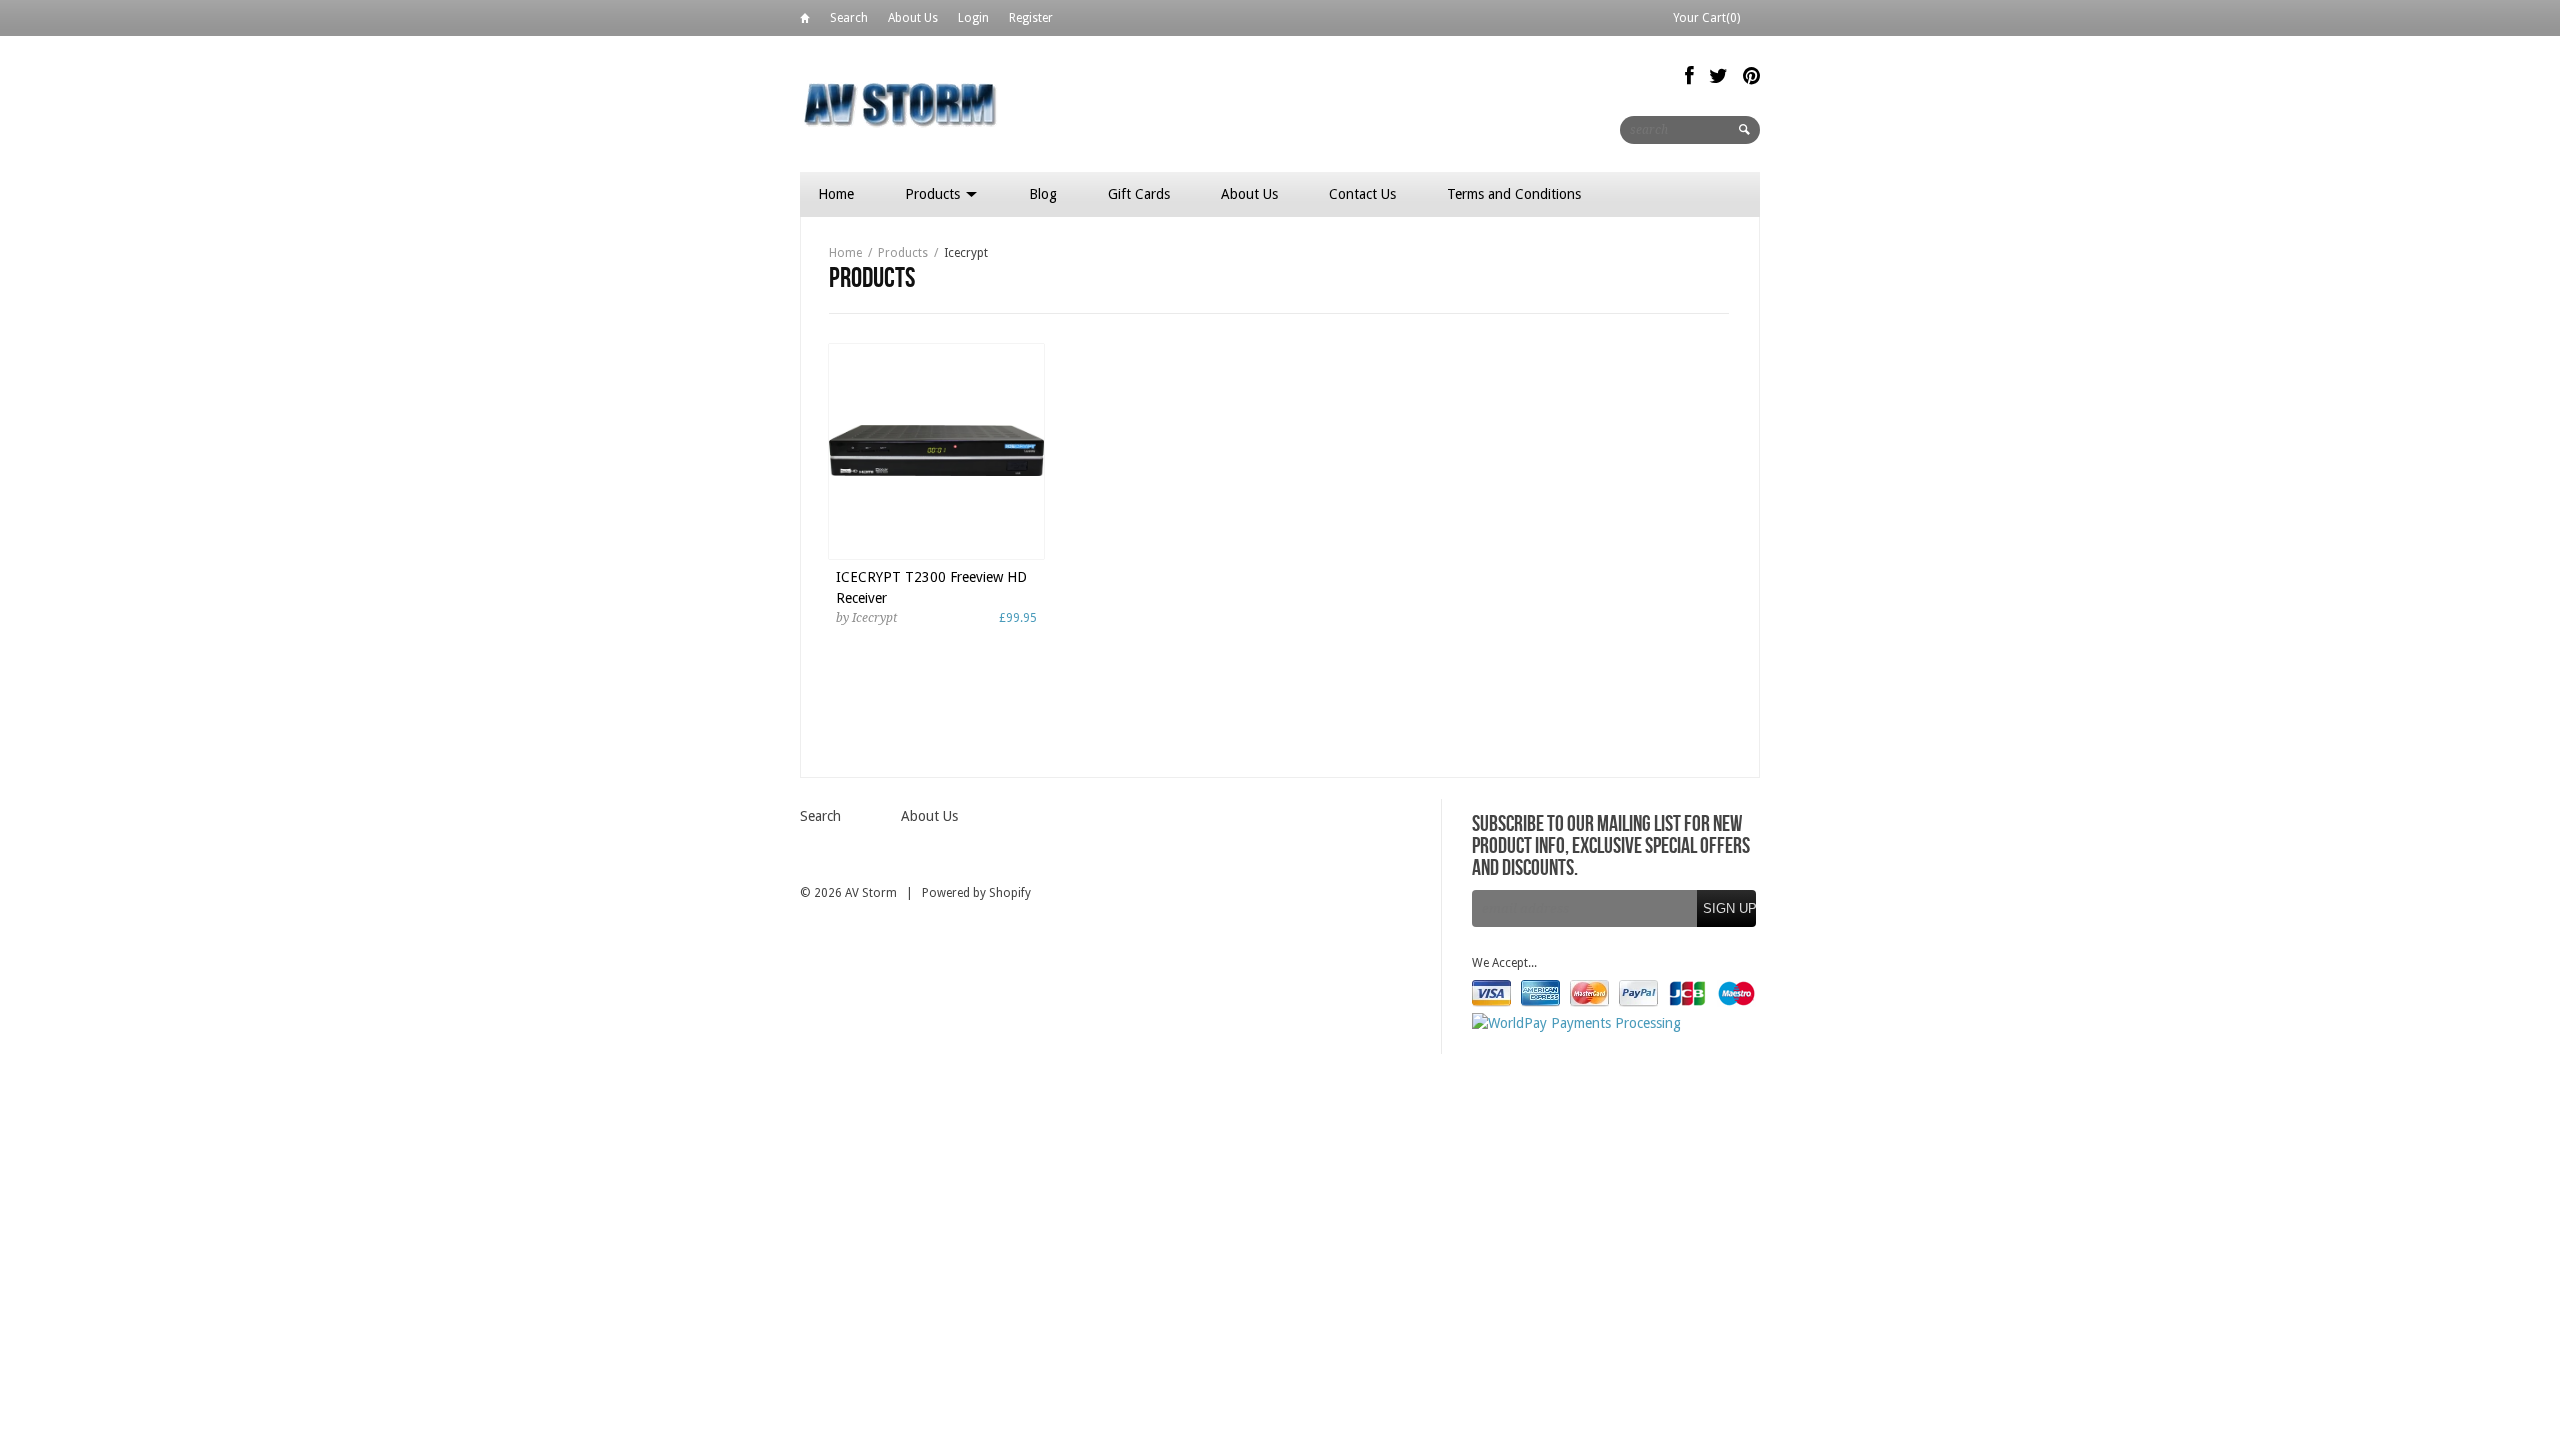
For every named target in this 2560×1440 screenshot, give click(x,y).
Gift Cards (1139, 194)
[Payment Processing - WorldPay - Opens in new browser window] (1576, 1023)
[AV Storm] (900, 103)
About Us (913, 18)
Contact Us (1362, 194)
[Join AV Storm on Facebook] (1689, 76)
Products (934, 194)
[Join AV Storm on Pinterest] (1751, 76)
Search (849, 18)
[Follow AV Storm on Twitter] (1718, 76)
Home (805, 21)
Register (1031, 18)
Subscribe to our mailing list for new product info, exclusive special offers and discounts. (1611, 847)
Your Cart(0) (1706, 18)
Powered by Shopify (976, 893)
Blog (1043, 194)
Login (973, 18)
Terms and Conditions (1514, 194)
